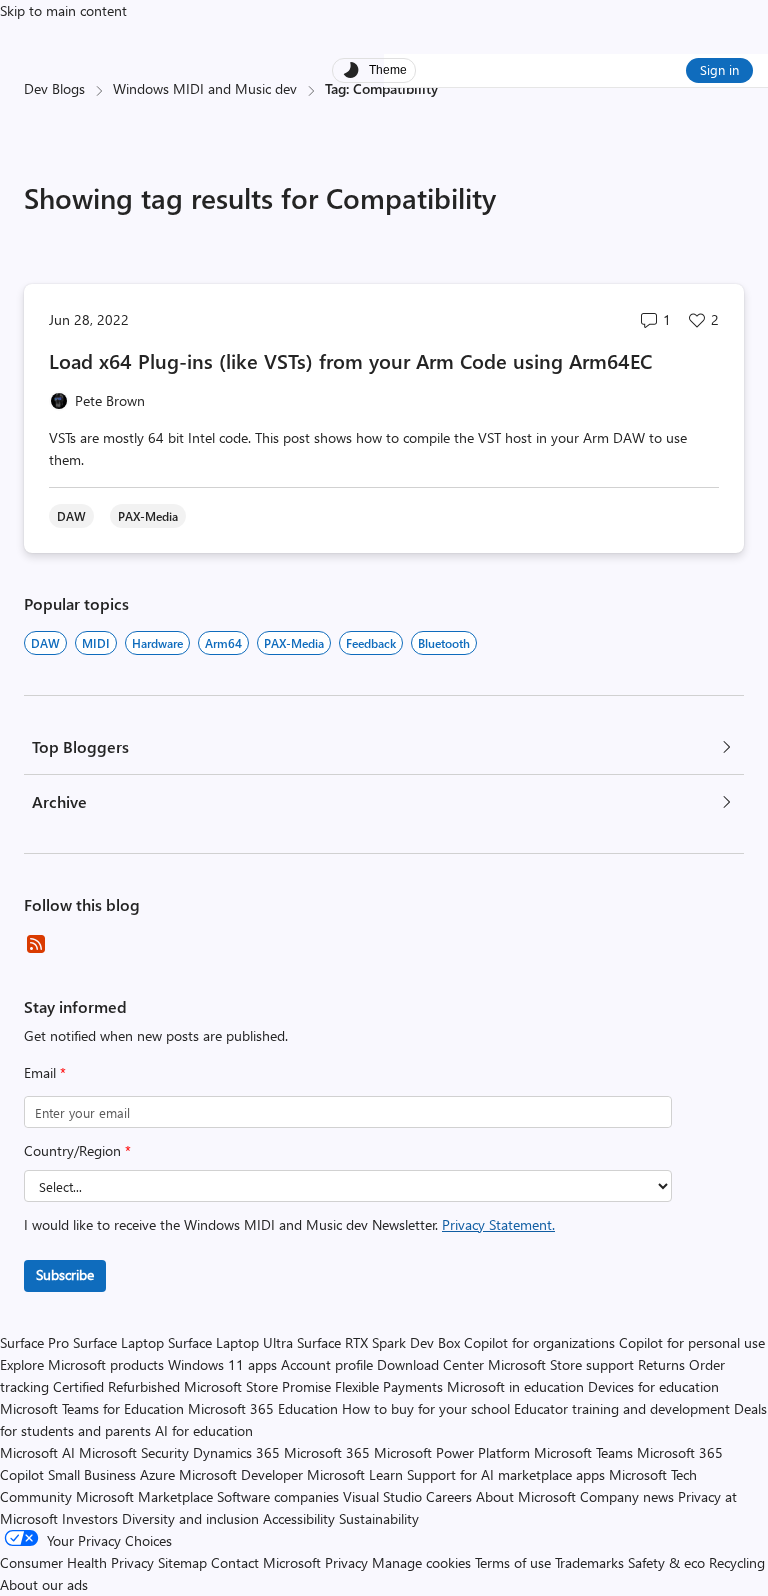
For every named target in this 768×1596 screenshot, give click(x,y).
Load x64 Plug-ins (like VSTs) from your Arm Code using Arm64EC (350, 360)
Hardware (157, 643)
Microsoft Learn (355, 1474)
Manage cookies (421, 1562)
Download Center (430, 1364)
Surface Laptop (118, 1342)
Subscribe (65, 1274)
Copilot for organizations (539, 1342)
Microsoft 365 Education (263, 1408)
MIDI (96, 643)
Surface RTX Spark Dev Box (378, 1342)
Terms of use (513, 1562)
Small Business (92, 1474)
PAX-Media (294, 643)
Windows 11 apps (222, 1364)
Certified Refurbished (116, 1386)
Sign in (719, 69)
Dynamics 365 (236, 1452)
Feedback (371, 643)
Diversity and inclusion (190, 1518)
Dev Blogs (54, 88)
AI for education (204, 1430)
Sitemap (182, 1562)
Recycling (737, 1562)
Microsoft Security (134, 1452)
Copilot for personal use (692, 1342)
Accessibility (299, 1518)
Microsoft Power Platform (452, 1452)
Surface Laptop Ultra (230, 1342)
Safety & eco (666, 1562)
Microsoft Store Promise (257, 1386)
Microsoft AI (37, 1452)
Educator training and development (622, 1408)
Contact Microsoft (266, 1562)
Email (45, 1072)
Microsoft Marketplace (144, 1496)
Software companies (278, 1496)
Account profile (327, 1364)
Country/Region (77, 1150)
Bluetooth (444, 643)
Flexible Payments (389, 1386)
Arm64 (223, 643)
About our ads (44, 1584)
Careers (449, 1496)
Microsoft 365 (327, 1452)
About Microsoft (526, 1496)
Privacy (348, 1562)
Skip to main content (63, 10)
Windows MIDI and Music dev (205, 88)
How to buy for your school (426, 1408)
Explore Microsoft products (82, 1364)
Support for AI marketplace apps (506, 1474)
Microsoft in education (515, 1386)
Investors (90, 1518)
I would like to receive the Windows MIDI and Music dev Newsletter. (289, 1224)
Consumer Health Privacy (77, 1562)
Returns (661, 1364)
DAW (45, 643)
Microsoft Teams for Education (92, 1408)
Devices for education (653, 1386)
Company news (627, 1496)
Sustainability (379, 1518)
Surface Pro (34, 1342)
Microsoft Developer (241, 1474)
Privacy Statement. (498, 1224)
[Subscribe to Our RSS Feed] (36, 944)
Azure (157, 1474)
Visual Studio (382, 1496)
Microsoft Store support (561, 1364)
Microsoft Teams (583, 1452)
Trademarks (589, 1562)
